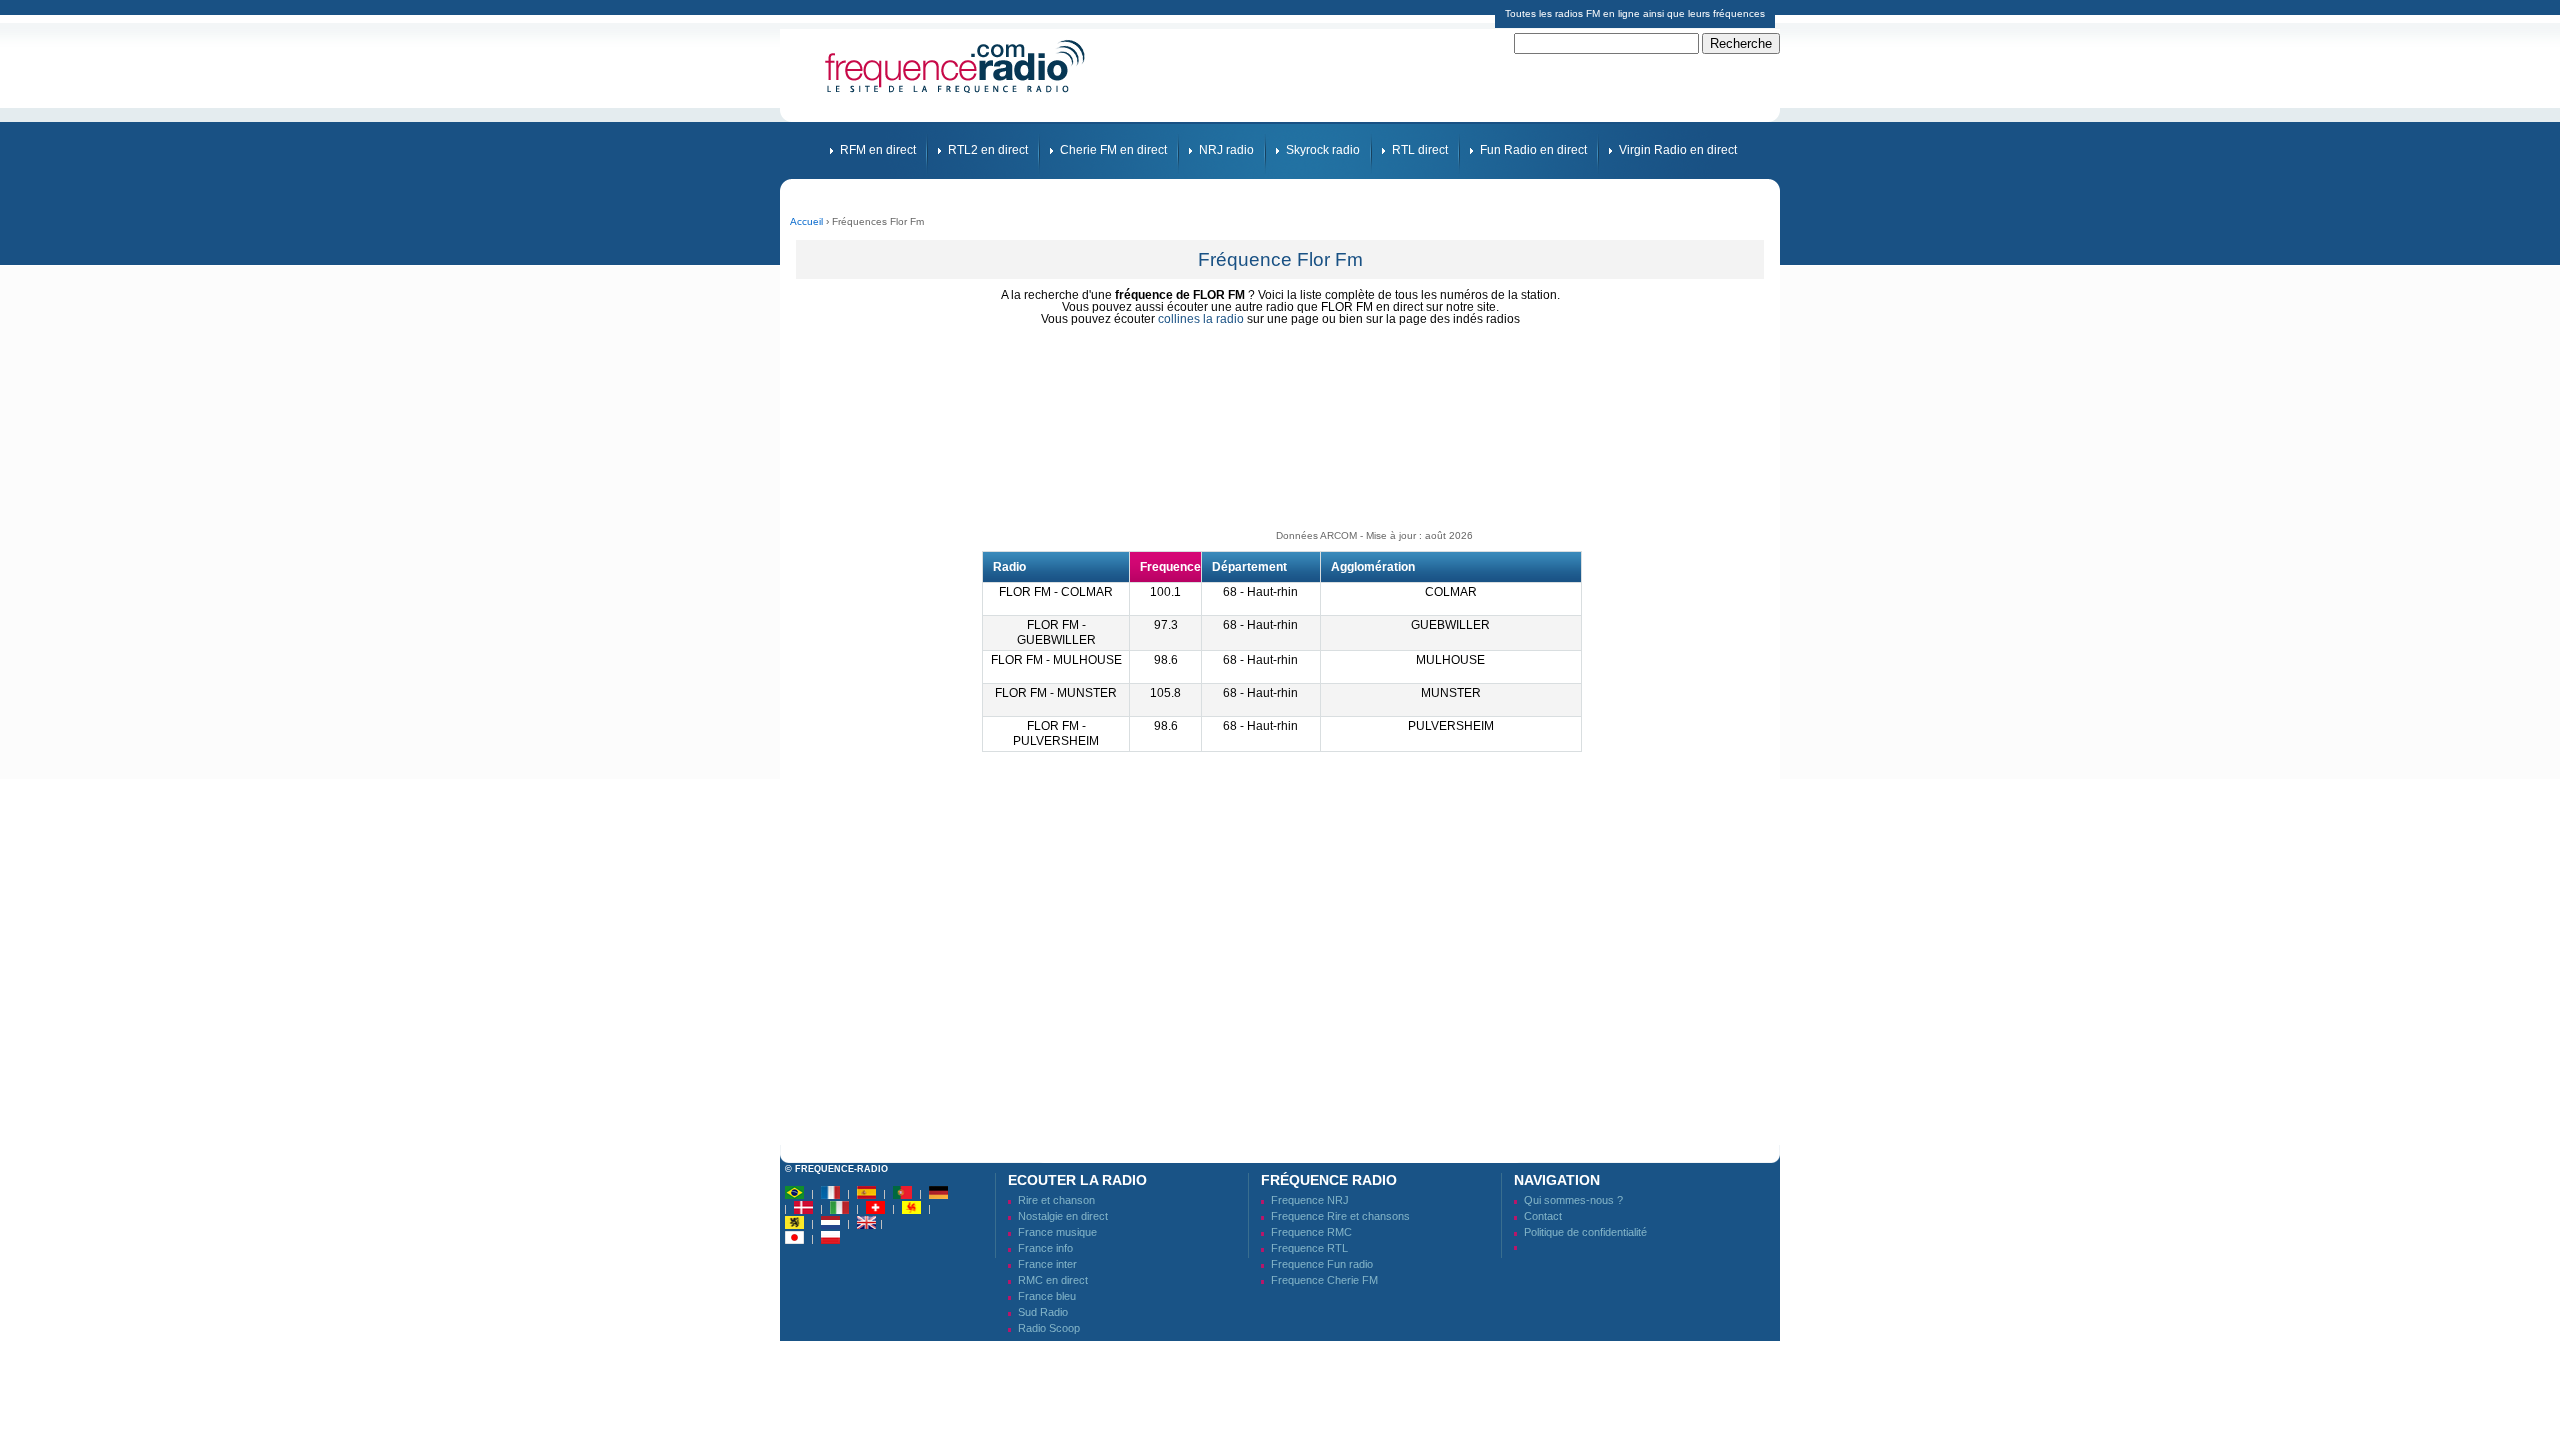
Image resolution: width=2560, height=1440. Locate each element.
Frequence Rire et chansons (1340, 1216)
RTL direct (1420, 150)
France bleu (1047, 1296)
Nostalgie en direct (1063, 1216)
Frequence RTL (1309, 1248)
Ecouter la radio (1077, 1180)
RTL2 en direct (988, 150)
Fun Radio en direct (1533, 150)
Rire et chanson (1056, 1200)
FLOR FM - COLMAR (1056, 592)
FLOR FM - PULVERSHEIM (1056, 733)
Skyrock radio (1323, 150)
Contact (1543, 1216)
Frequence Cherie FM (1324, 1280)
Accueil (806, 221)
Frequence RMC (1311, 1232)
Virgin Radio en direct (1678, 150)
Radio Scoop (1049, 1328)
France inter (1047, 1264)
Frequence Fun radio (1322, 1264)
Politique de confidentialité (1585, 1232)
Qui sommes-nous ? (1573, 1200)
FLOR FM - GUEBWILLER (1056, 632)
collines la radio (1201, 319)
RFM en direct (878, 150)
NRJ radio (1226, 150)
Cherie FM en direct (1113, 150)
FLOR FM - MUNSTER (1056, 693)
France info (1045, 1248)
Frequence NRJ (1310, 1200)
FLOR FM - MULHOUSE (1056, 660)
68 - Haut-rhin (1260, 592)
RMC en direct (1053, 1280)
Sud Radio (1043, 1312)
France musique (1057, 1232)
